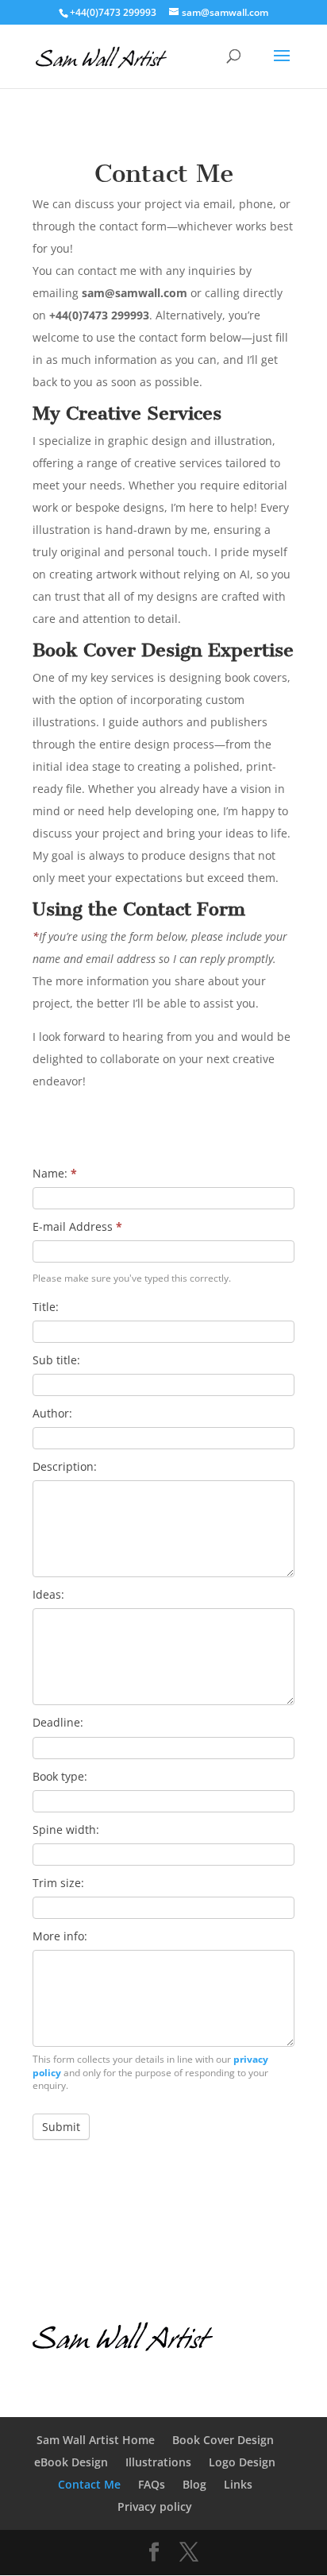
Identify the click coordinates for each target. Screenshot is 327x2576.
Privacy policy (155, 2506)
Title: (46, 1307)
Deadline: (58, 1722)
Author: (52, 1413)
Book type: (60, 1776)
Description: (65, 1466)
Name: (55, 1173)
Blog (194, 2484)
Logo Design (242, 2462)
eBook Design (71, 2462)
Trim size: (58, 1883)
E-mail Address (77, 1226)
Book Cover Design (223, 2440)
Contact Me (89, 2484)
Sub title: (56, 1360)
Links (238, 2484)
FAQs (152, 2484)
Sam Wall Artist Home (96, 2440)
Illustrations (158, 2462)
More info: (60, 1936)
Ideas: (48, 1594)
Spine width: (66, 1830)
